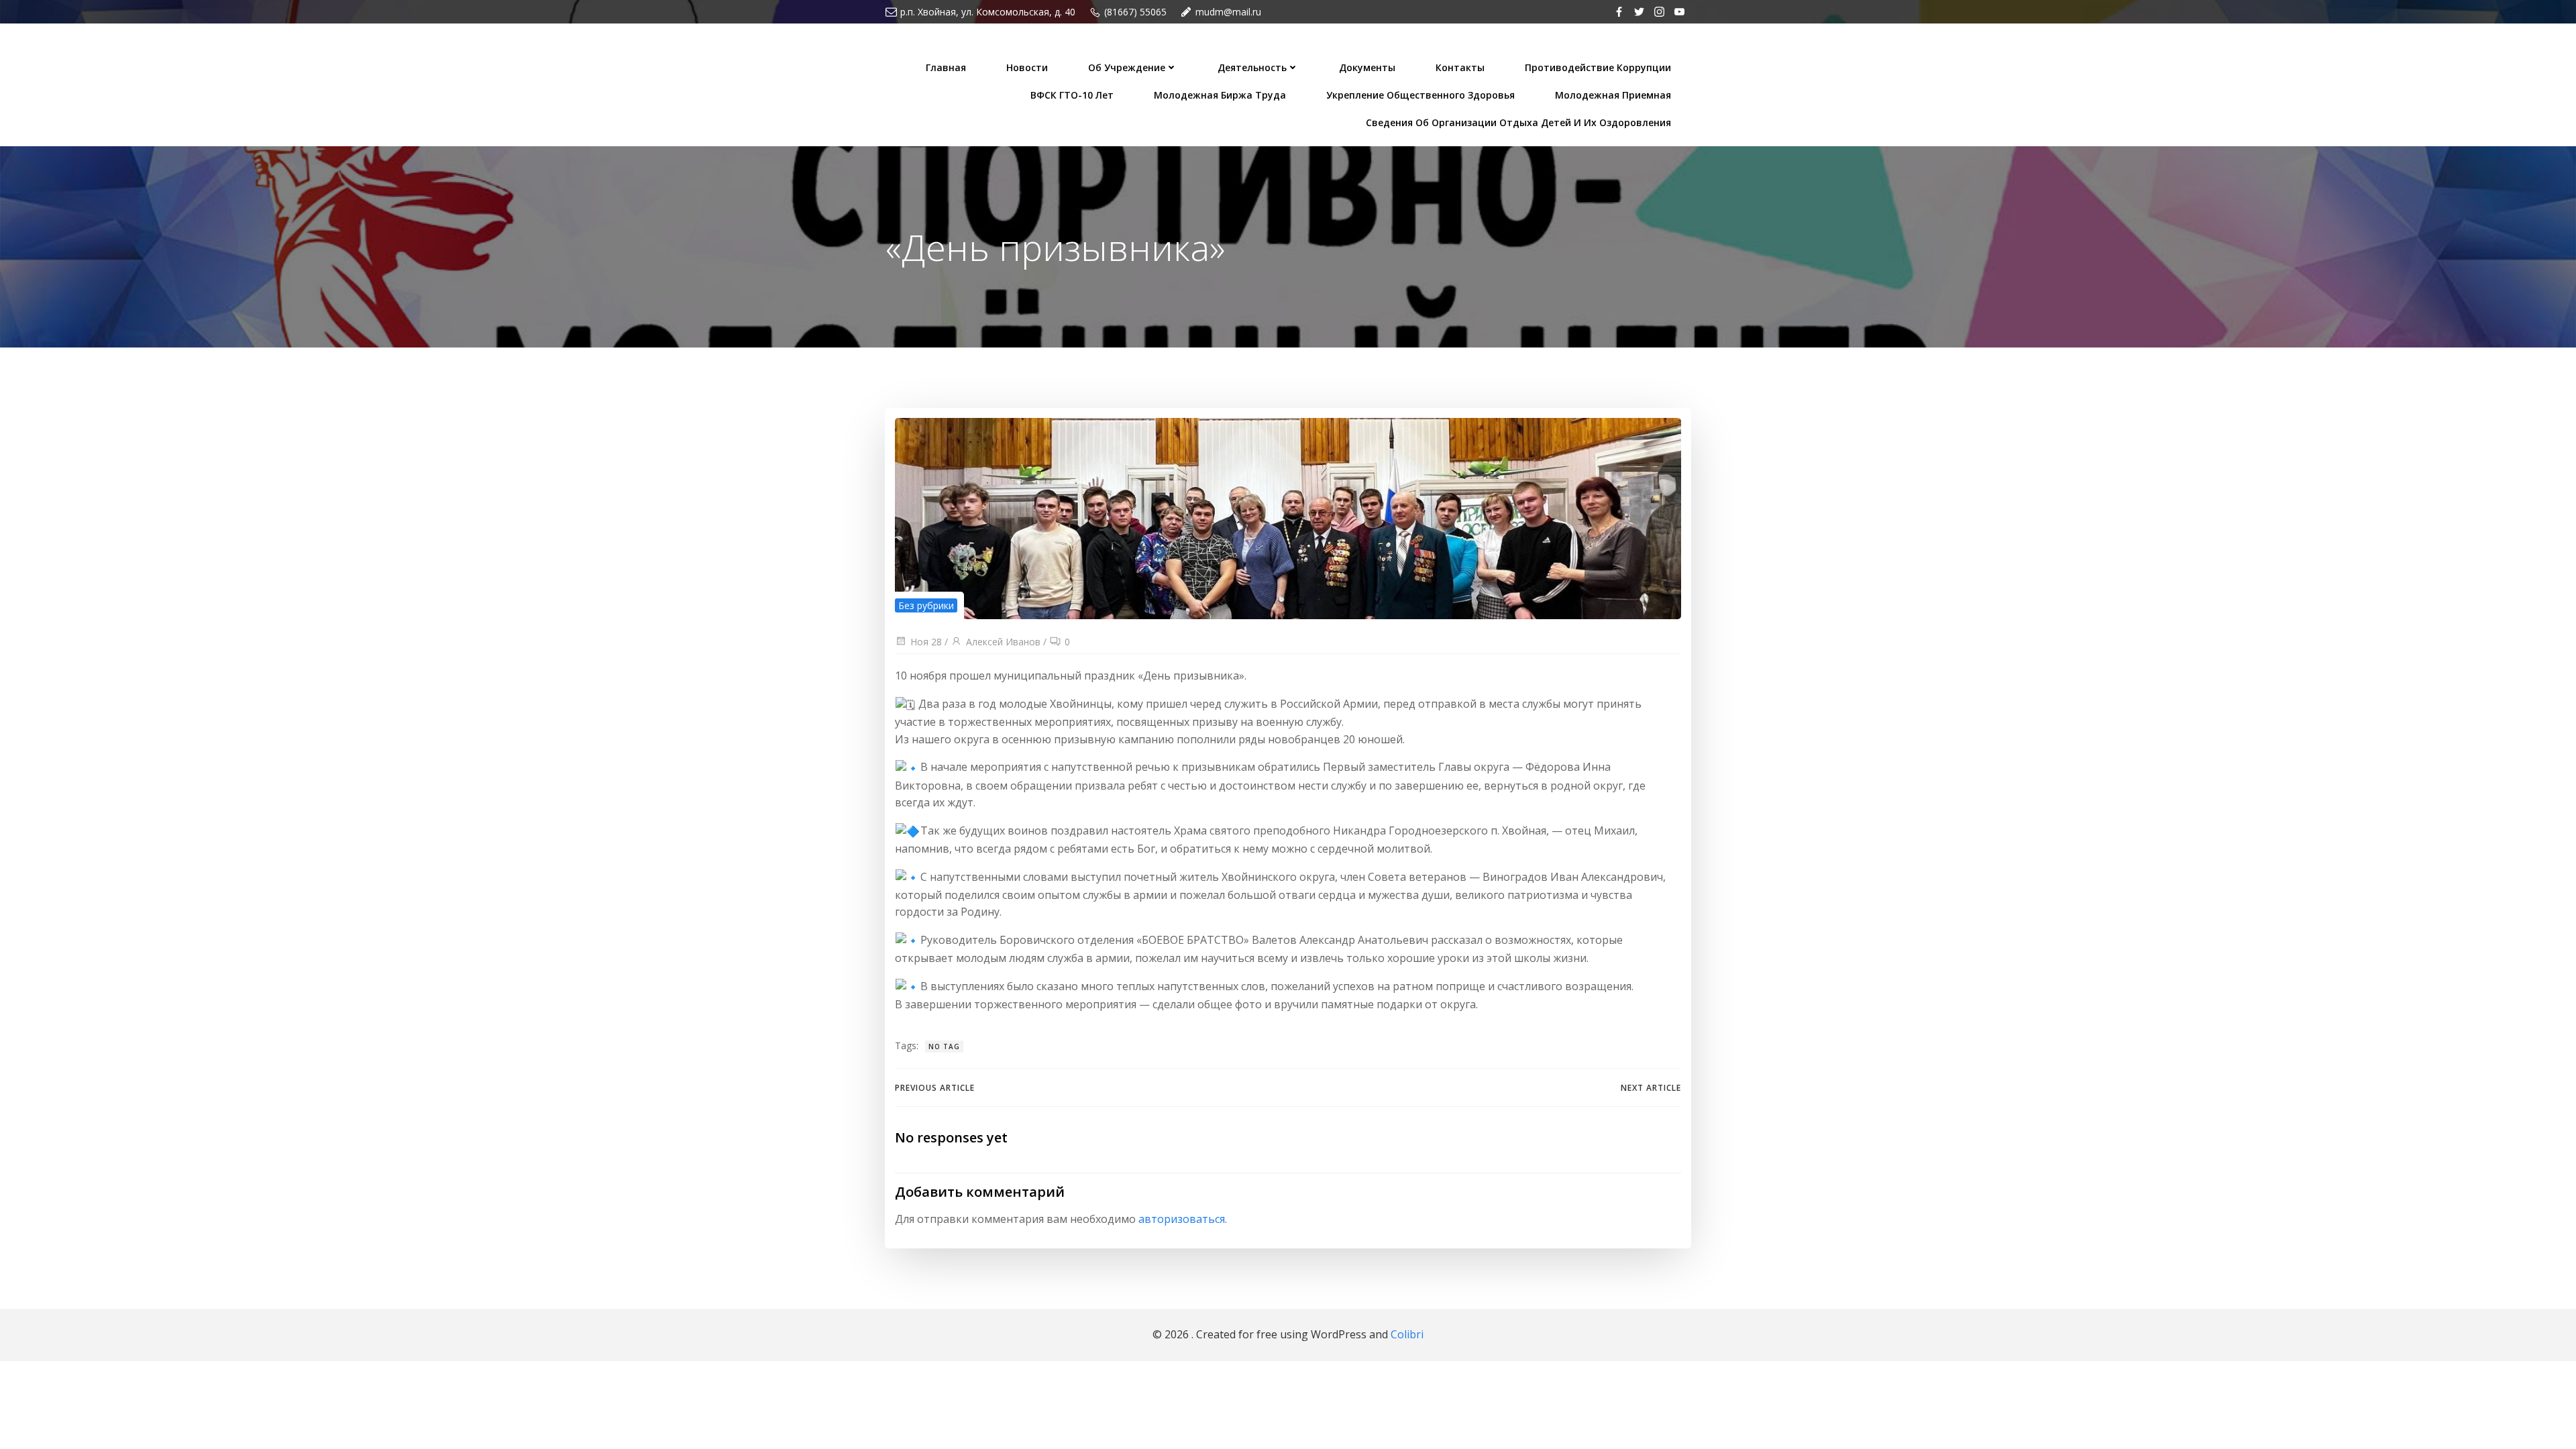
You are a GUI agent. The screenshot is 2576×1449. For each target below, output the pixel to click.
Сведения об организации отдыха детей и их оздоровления (1518, 122)
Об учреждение (1127, 67)
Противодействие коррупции (1598, 67)
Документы (1367, 67)
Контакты (1460, 67)
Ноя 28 (926, 642)
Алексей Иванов (1003, 642)
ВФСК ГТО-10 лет (1072, 95)
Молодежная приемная (1613, 95)
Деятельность (1252, 67)
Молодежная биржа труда (1220, 95)
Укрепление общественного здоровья (1420, 95)
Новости (1027, 67)
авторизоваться (1182, 1219)
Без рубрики (926, 605)
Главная (946, 67)
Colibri (1407, 1334)
